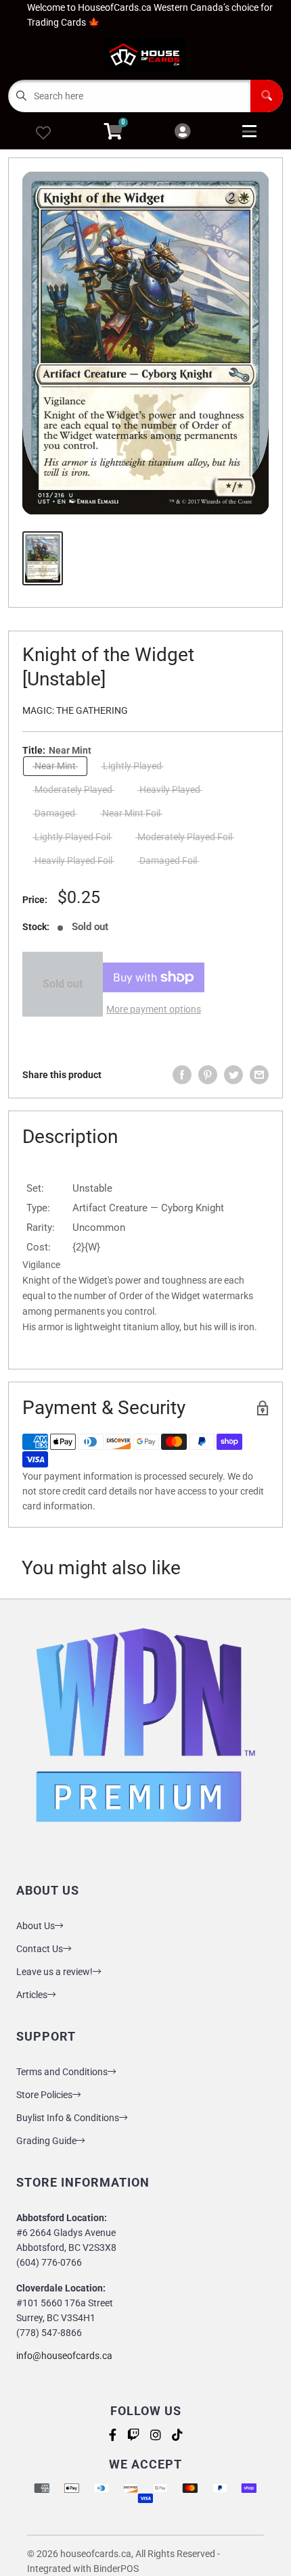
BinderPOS (116, 2569)
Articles (32, 1995)
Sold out (63, 984)
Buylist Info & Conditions (68, 2118)
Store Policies (44, 2095)
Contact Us (40, 1949)
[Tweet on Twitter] (233, 1075)
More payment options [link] (154, 1009)
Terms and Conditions (62, 2072)
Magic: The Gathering (75, 710)
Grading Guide (46, 2141)
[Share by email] (259, 1075)
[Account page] (182, 132)
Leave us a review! (54, 1972)
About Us (36, 1926)
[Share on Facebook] (182, 1075)
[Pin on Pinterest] (208, 1075)
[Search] (267, 96)
